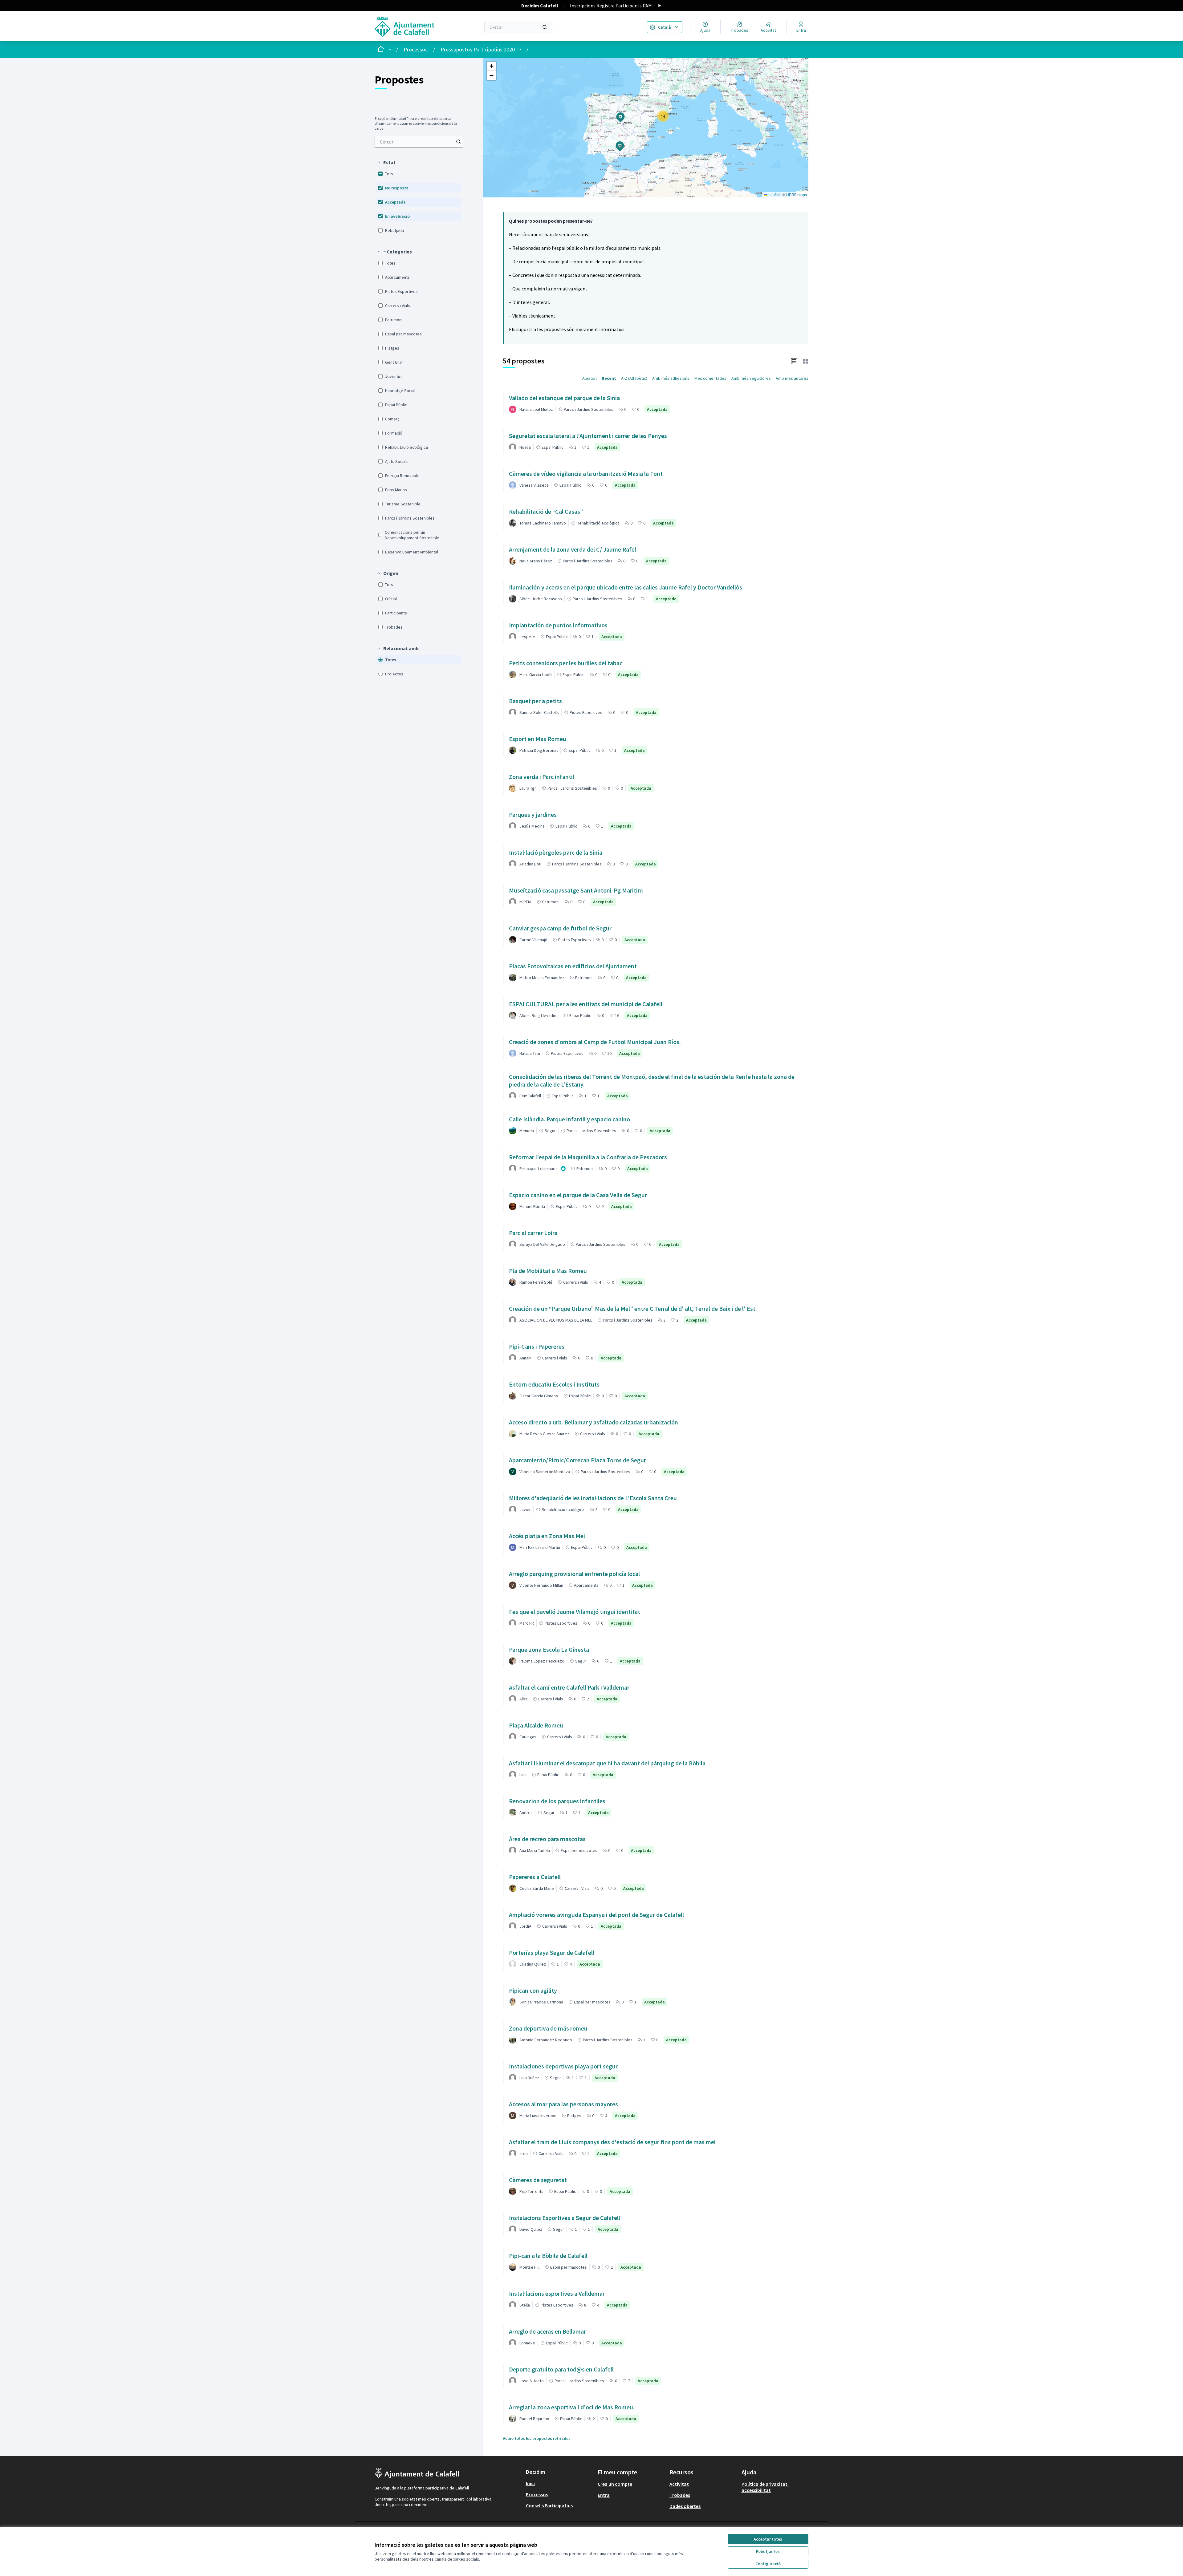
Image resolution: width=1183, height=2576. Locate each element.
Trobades (680, 2495)
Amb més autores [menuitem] (792, 378)
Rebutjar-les (768, 2551)
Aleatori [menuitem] (589, 378)
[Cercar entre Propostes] (458, 142)
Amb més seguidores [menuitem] (751, 378)
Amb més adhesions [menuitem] (671, 378)
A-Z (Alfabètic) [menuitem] (634, 378)
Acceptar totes (768, 2539)
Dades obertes (685, 2506)
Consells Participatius (549, 2505)
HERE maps (797, 194)
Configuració (768, 2564)
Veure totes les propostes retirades (537, 2438)
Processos (416, 49)
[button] (386, 162)
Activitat (679, 2484)
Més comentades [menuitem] (710, 378)
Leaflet (774, 194)
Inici (530, 2483)
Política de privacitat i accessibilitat (766, 2487)
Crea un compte (615, 2484)
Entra (604, 2495)
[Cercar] (545, 27)
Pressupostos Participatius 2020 (478, 49)
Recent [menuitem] (609, 378)
